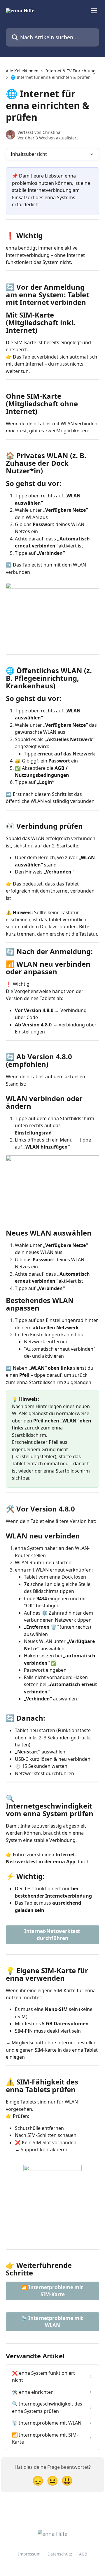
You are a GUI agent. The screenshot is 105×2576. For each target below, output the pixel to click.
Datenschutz (60, 2554)
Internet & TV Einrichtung (71, 71)
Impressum (29, 2554)
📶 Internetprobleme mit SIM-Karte (52, 2291)
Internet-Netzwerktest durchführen (53, 1935)
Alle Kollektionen (22, 71)
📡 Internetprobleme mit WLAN (52, 2322)
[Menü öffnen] (94, 11)
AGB (83, 2554)
